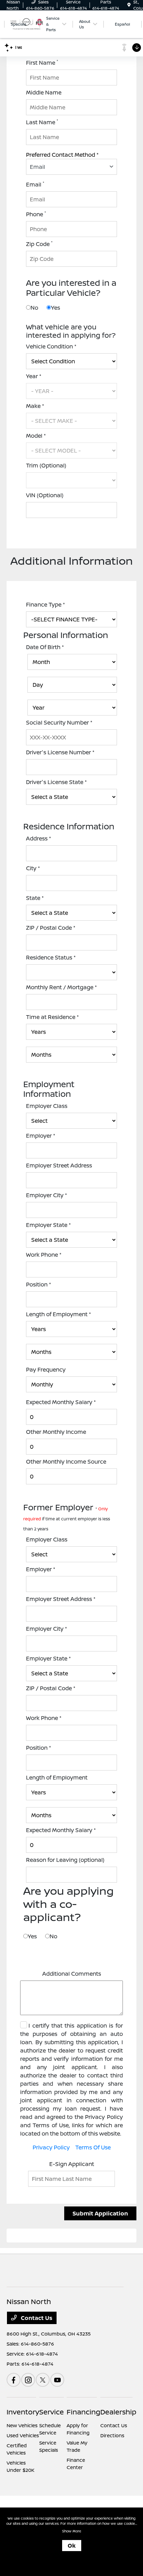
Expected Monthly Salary (61, 1402)
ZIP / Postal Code (51, 928)
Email (35, 184)
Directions (112, 2435)
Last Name (42, 122)
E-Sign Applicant (72, 2164)
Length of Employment (58, 1314)
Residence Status (51, 957)
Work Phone (44, 1255)
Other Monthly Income (56, 1432)
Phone (36, 214)
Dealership (118, 2412)
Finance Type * (45, 604)
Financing (83, 2412)
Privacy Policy (51, 2147)
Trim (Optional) (46, 465)
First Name (42, 62)
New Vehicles (22, 2425)
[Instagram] (28, 2380)
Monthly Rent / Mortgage (61, 987)
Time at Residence (52, 1017)
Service (52, 2412)
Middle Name (44, 92)
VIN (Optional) (45, 495)
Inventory (23, 2412)
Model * (36, 436)
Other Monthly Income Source (66, 1462)
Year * (34, 376)
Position (39, 1284)
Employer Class (47, 1106)
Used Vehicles (23, 2435)
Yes (56, 308)
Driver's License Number (60, 752)
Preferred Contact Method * (62, 155)
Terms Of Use (93, 2147)
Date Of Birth (45, 647)
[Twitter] (43, 2380)
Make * (35, 406)
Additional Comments (72, 1974)
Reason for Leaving (65, 1860)
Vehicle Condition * (51, 346)
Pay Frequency (46, 1369)
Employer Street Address (59, 1165)
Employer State (48, 1225)
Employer (41, 1136)
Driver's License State (56, 782)
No (34, 308)
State (35, 898)
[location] (129, 5)
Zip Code (39, 244)
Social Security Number (59, 722)
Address (39, 838)
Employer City (47, 1195)
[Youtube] (57, 2380)
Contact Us (36, 2318)
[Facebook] (14, 2380)
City (33, 868)
